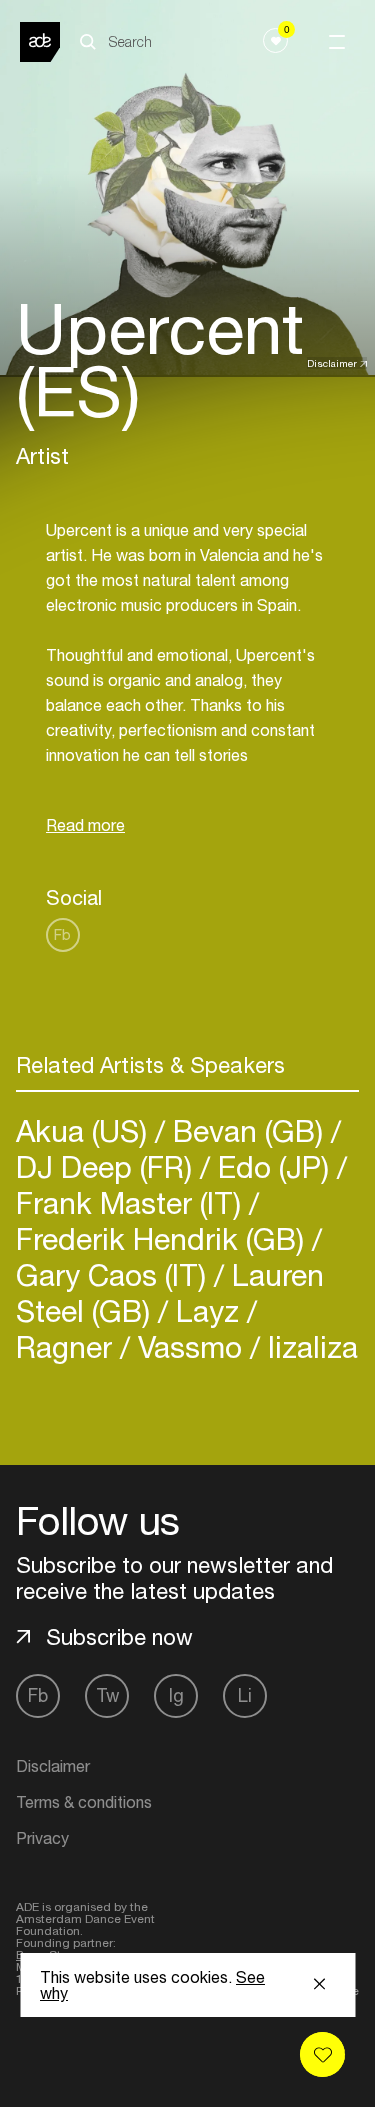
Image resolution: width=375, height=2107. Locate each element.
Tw (107, 1695)
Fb (62, 934)
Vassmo (190, 1346)
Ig (176, 1695)
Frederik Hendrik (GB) (164, 1238)
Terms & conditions (84, 1802)
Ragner (68, 1346)
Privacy (42, 1838)
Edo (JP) (273, 1166)
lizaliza (309, 1346)
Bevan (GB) (248, 1130)
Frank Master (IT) (132, 1202)
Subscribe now (119, 1637)
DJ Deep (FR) (108, 1166)
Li (245, 1695)
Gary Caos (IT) (115, 1274)
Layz (207, 1310)
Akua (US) (85, 1130)
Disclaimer (332, 363)
